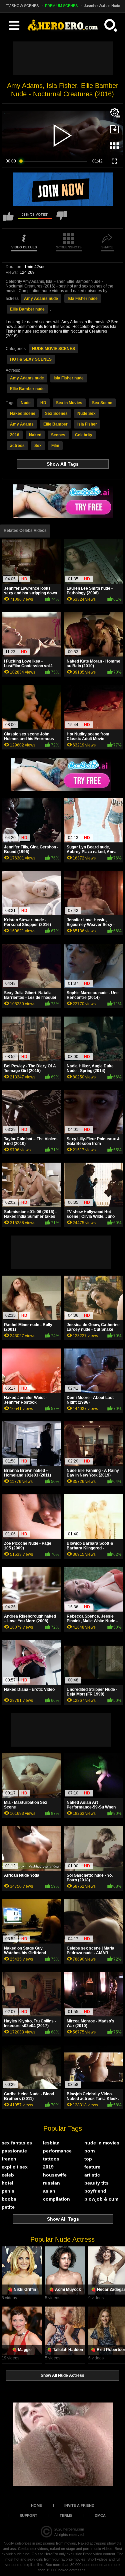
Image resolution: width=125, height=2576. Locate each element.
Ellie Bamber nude (27, 309)
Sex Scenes (56, 414)
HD (43, 403)
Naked (35, 435)
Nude (26, 403)
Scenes (58, 435)
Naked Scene (23, 414)
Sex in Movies (69, 403)
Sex (38, 446)
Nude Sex (86, 414)
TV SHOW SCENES (22, 6)
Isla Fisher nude (83, 299)
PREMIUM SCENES (61, 6)
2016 (15, 435)
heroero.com (74, 2529)
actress (17, 446)
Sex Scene (102, 403)
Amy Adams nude (41, 299)
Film (55, 446)
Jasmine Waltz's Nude (102, 6)
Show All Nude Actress (62, 2375)
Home (36, 2505)
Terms (66, 2515)
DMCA (100, 2515)
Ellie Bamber (55, 424)
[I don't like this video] (62, 219)
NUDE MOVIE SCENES (53, 349)
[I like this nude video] (8, 219)
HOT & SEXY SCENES (31, 359)
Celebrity (84, 435)
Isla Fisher (87, 424)
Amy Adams (22, 424)
